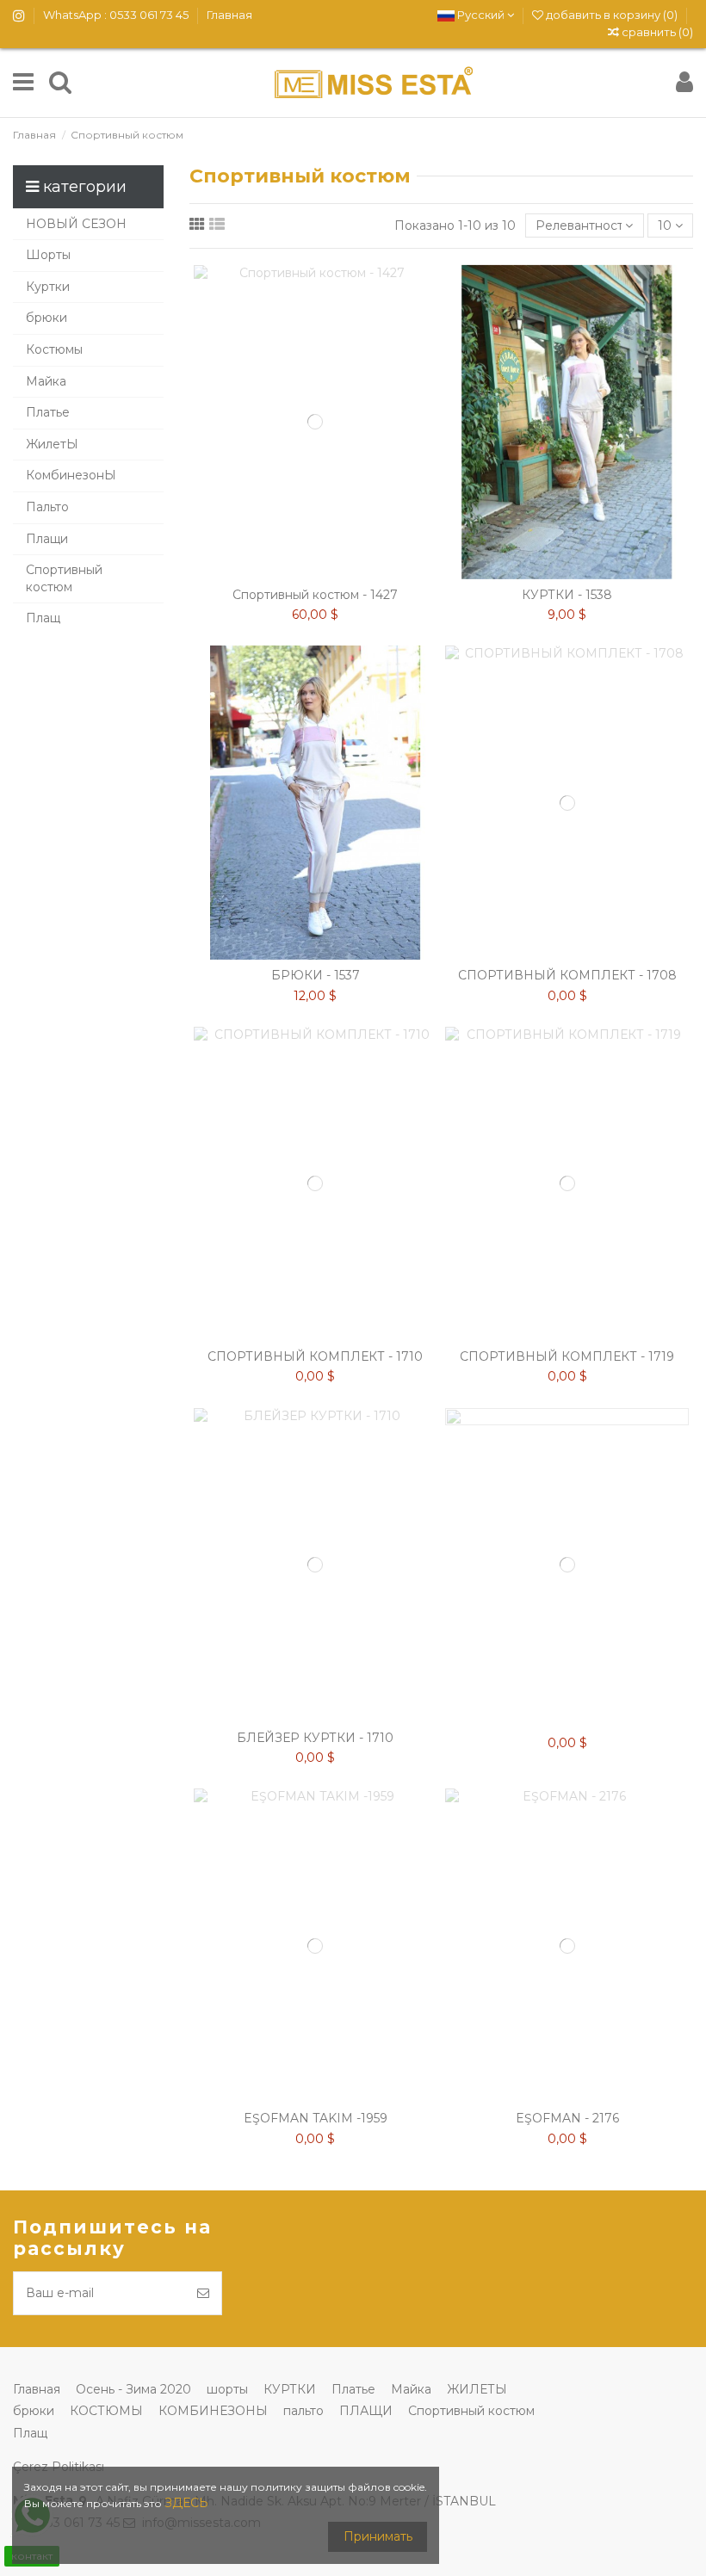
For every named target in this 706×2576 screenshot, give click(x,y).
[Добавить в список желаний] (291, 573)
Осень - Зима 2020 (133, 2389)
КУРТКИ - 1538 (567, 595)
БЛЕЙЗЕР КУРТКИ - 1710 (315, 1738)
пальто (303, 2411)
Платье (353, 2389)
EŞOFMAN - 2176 (567, 2118)
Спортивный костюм (471, 2411)
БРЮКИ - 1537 (316, 975)
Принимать (378, 2536)
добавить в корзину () (612, 15)
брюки (34, 2411)
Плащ (30, 2433)
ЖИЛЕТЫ (477, 2389)
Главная (229, 15)
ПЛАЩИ (366, 2411)
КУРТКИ (290, 2389)
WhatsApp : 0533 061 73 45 (117, 15)
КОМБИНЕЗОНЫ (213, 2411)
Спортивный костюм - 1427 (315, 595)
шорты (227, 2389)
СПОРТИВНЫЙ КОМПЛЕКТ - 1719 (567, 1356)
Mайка (411, 2389)
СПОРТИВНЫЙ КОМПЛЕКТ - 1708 (567, 975)
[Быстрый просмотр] (339, 573)
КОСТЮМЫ (106, 2411)
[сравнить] (315, 573)
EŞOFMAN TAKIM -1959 (316, 2118)
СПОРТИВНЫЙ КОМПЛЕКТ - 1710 (315, 1356)
